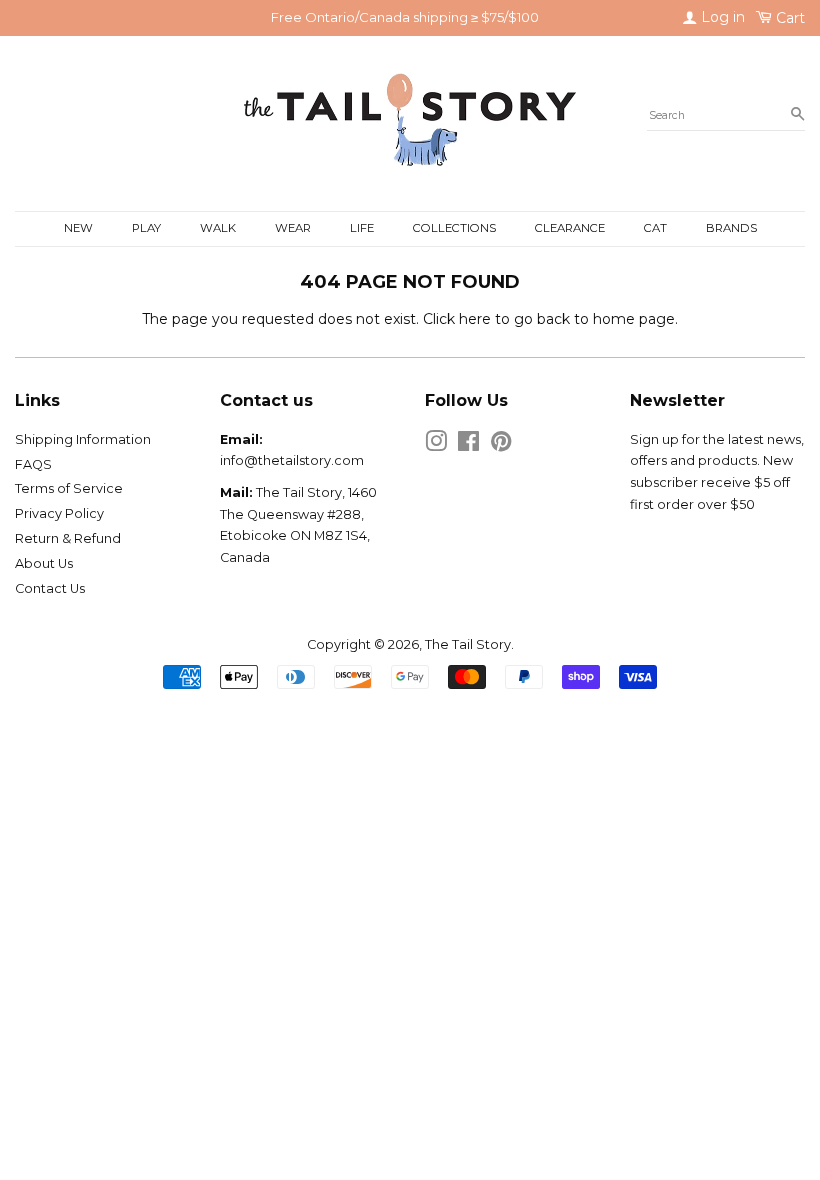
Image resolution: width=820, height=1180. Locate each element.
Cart (788, 18)
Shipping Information (83, 439)
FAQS (33, 464)
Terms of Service (69, 488)
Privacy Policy (59, 513)
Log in (721, 17)
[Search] (797, 115)
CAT (655, 228)
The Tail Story (468, 644)
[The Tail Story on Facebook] (468, 445)
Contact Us (50, 588)
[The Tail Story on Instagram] (436, 445)
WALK (218, 228)
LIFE (362, 228)
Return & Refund (68, 538)
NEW (78, 228)
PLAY (146, 228)
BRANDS (731, 228)
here (475, 319)
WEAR (293, 228)
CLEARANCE (570, 228)
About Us (44, 563)
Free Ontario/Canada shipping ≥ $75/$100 (405, 17)
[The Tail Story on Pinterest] (501, 445)
